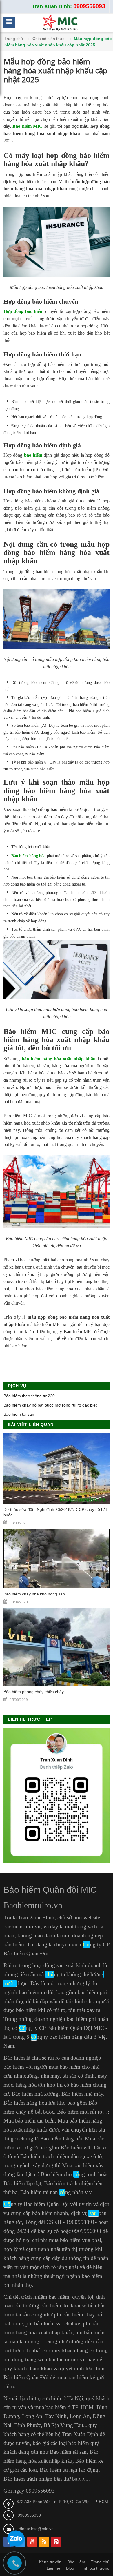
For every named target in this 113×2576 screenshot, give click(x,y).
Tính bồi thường (95, 2568)
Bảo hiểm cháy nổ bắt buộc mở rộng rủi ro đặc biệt (50, 1405)
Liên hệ (53, 2568)
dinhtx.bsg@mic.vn (36, 2529)
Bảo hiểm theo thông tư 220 (29, 1396)
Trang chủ (14, 39)
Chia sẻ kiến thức (48, 39)
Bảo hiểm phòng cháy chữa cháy (34, 1692)
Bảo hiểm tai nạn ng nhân (52, 2192)
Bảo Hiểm (76, 2562)
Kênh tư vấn (50, 2562)
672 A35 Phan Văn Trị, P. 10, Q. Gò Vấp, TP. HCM (62, 2502)
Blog (70, 2568)
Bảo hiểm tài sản (19, 1414)
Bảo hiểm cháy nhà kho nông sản (34, 1594)
